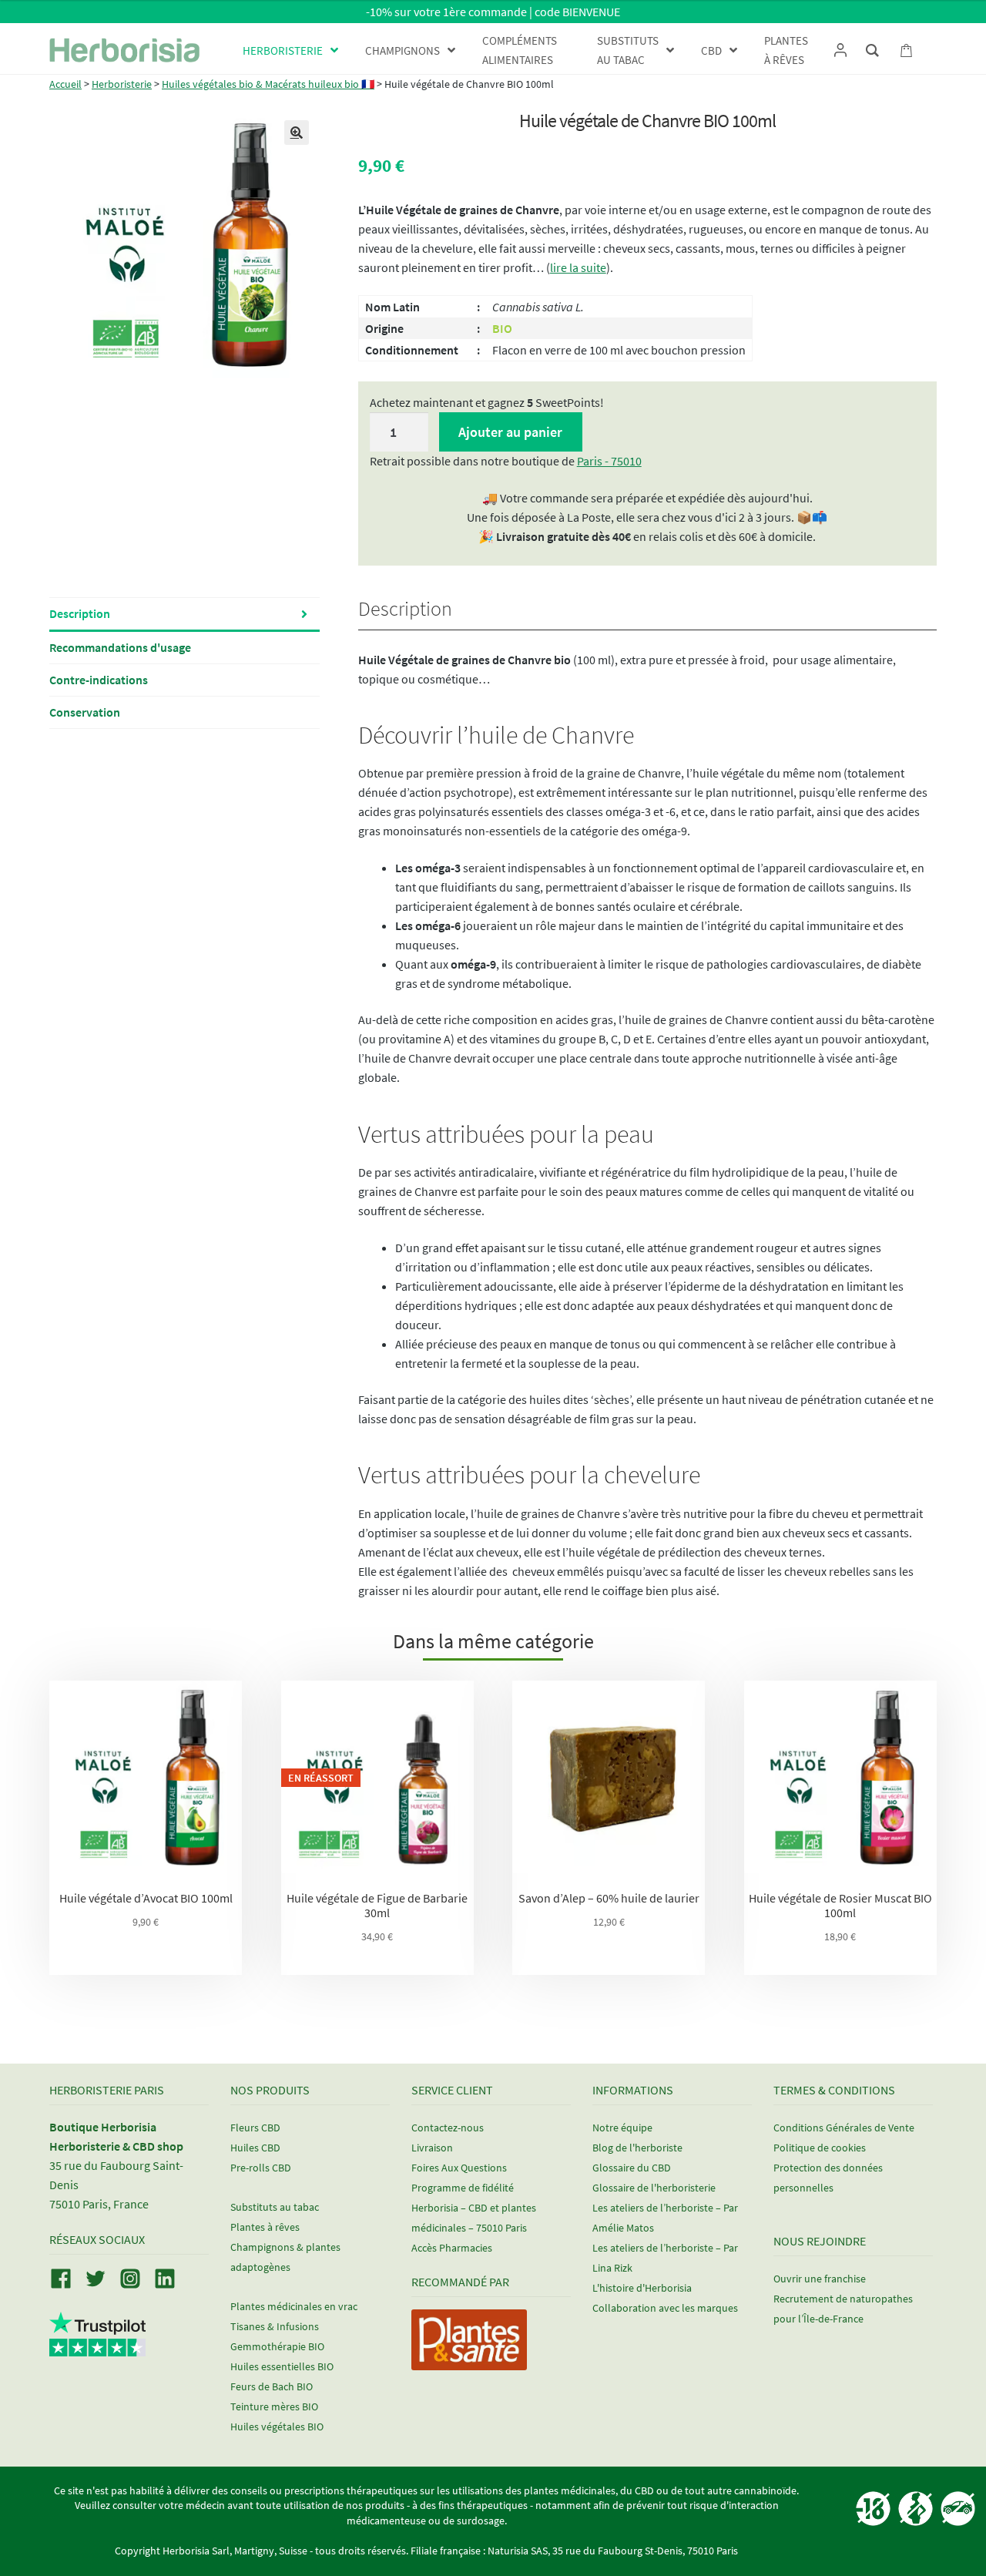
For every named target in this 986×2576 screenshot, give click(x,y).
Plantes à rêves (265, 2227)
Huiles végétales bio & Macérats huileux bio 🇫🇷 (268, 84)
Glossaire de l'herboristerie (654, 2188)
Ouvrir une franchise (820, 2278)
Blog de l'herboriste (637, 2148)
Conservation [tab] (85, 712)
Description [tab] (80, 613)
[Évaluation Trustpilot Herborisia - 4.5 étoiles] (97, 2348)
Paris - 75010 (609, 461)
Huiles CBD (255, 2148)
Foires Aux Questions (459, 2168)
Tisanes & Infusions (275, 2326)
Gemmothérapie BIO (277, 2346)
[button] (297, 133)
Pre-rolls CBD (261, 2168)
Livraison (432, 2148)
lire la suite (578, 267)
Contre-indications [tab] (99, 680)
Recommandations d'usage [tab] (120, 647)
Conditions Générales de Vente (844, 2128)
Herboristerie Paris (107, 2089)
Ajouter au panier (510, 432)
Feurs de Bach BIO (272, 2386)
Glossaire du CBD (632, 2168)
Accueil (65, 84)
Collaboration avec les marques (665, 2308)
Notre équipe (622, 2128)
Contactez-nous (448, 2128)
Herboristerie (122, 84)
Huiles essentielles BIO (282, 2366)
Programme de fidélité (463, 2188)
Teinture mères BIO (274, 2406)
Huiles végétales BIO (277, 2427)
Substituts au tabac (275, 2207)
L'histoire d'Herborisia (642, 2288)
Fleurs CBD (255, 2128)
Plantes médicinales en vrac (294, 2306)
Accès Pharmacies (452, 2248)
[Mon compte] (840, 50)
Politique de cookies (820, 2148)
